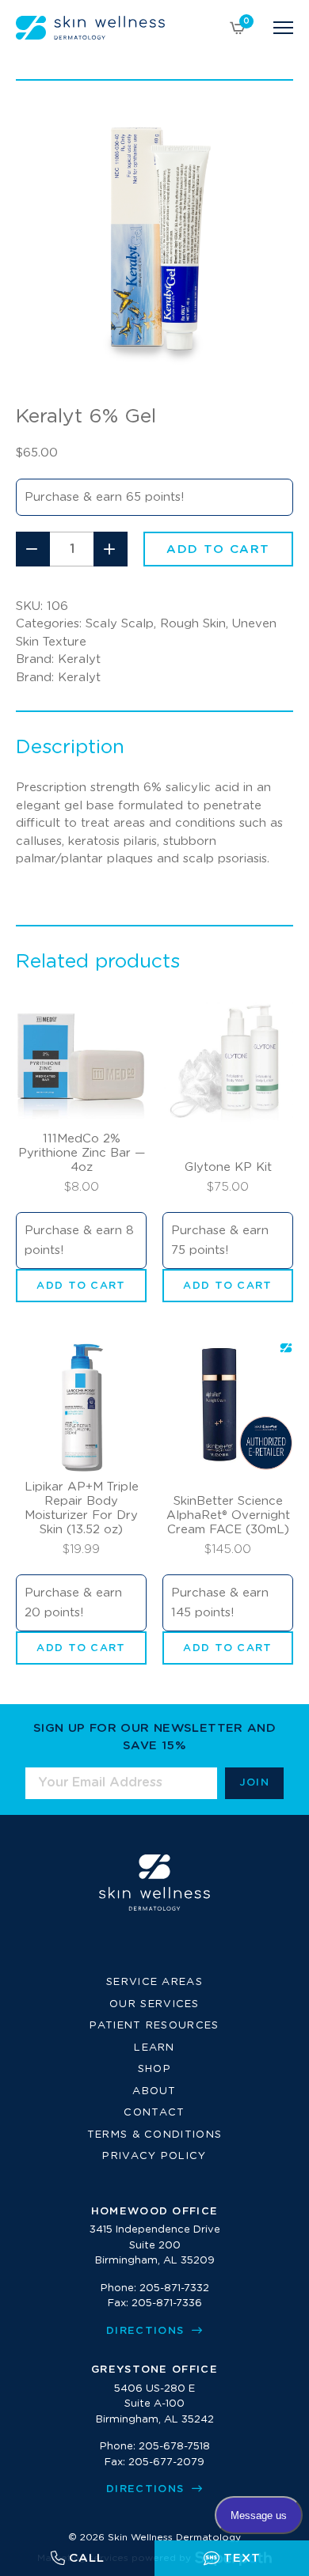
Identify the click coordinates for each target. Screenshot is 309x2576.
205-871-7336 (167, 2303)
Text (242, 2558)
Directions (147, 2331)
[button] (81, 1286)
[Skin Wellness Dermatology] (90, 28)
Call (86, 2558)
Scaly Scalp (120, 624)
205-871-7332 (174, 2288)
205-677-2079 (166, 2462)
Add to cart (218, 549)
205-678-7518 (174, 2447)
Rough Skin (193, 624)
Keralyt (79, 659)
